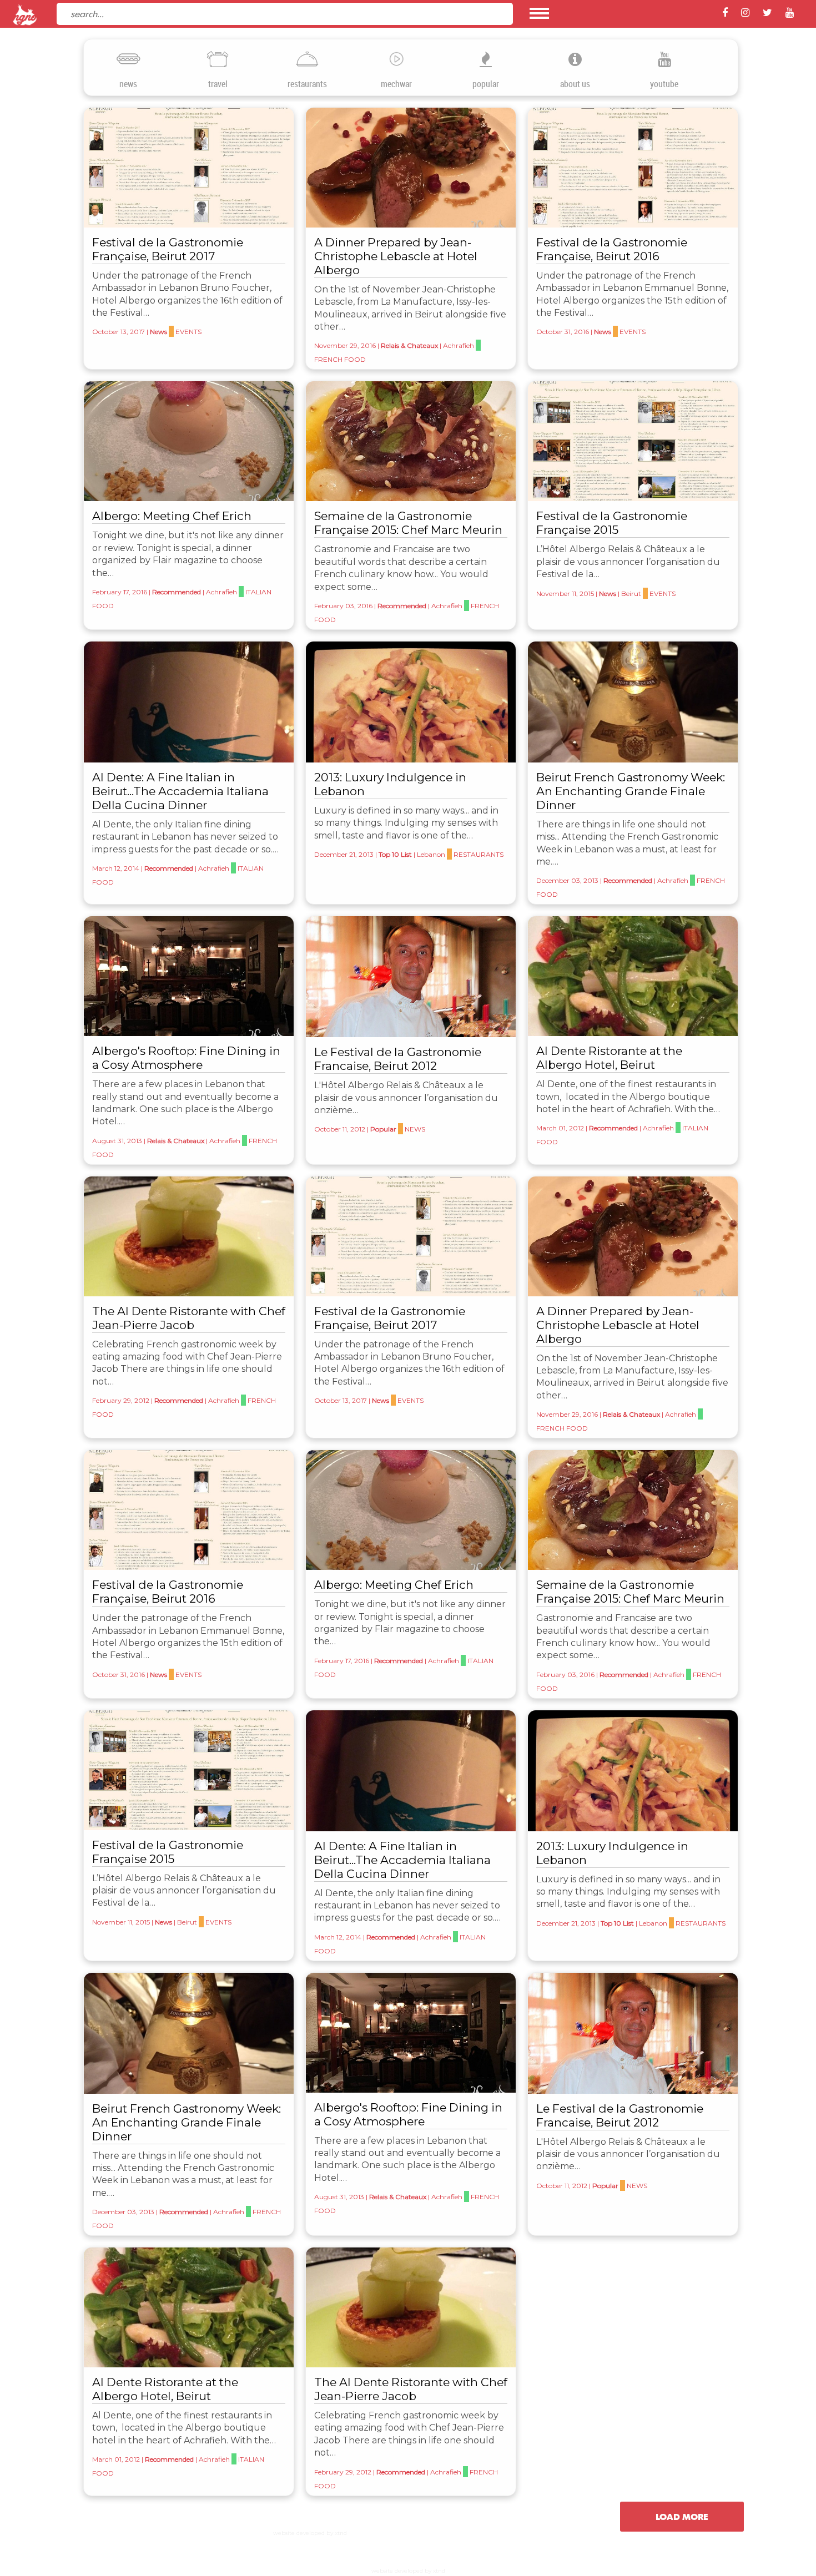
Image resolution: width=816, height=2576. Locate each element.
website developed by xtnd (310, 2533)
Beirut (631, 594)
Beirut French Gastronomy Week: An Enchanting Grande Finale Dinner (631, 791)
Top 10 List (395, 854)
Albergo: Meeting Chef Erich (172, 516)
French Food (340, 359)
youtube (664, 84)
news (128, 84)
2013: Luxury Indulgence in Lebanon (390, 784)
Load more (682, 2517)
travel (218, 84)
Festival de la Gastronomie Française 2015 (612, 523)
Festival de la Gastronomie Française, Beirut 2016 (612, 249)
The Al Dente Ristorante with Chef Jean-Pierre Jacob (189, 1318)
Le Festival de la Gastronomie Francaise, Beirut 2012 (398, 1059)
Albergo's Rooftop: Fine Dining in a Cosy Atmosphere (186, 1058)
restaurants (307, 84)
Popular (383, 1129)
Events (188, 332)
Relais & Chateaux (409, 345)
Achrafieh (459, 345)
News (158, 332)
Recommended (177, 592)
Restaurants (478, 854)
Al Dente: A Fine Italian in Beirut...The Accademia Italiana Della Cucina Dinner (180, 791)
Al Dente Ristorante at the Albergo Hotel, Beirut (609, 1058)
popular (486, 84)
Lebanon (431, 854)
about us (575, 84)
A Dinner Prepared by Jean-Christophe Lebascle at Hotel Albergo (396, 256)
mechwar (396, 84)
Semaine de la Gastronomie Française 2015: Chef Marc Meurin (408, 523)
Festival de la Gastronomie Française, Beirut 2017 (168, 249)
